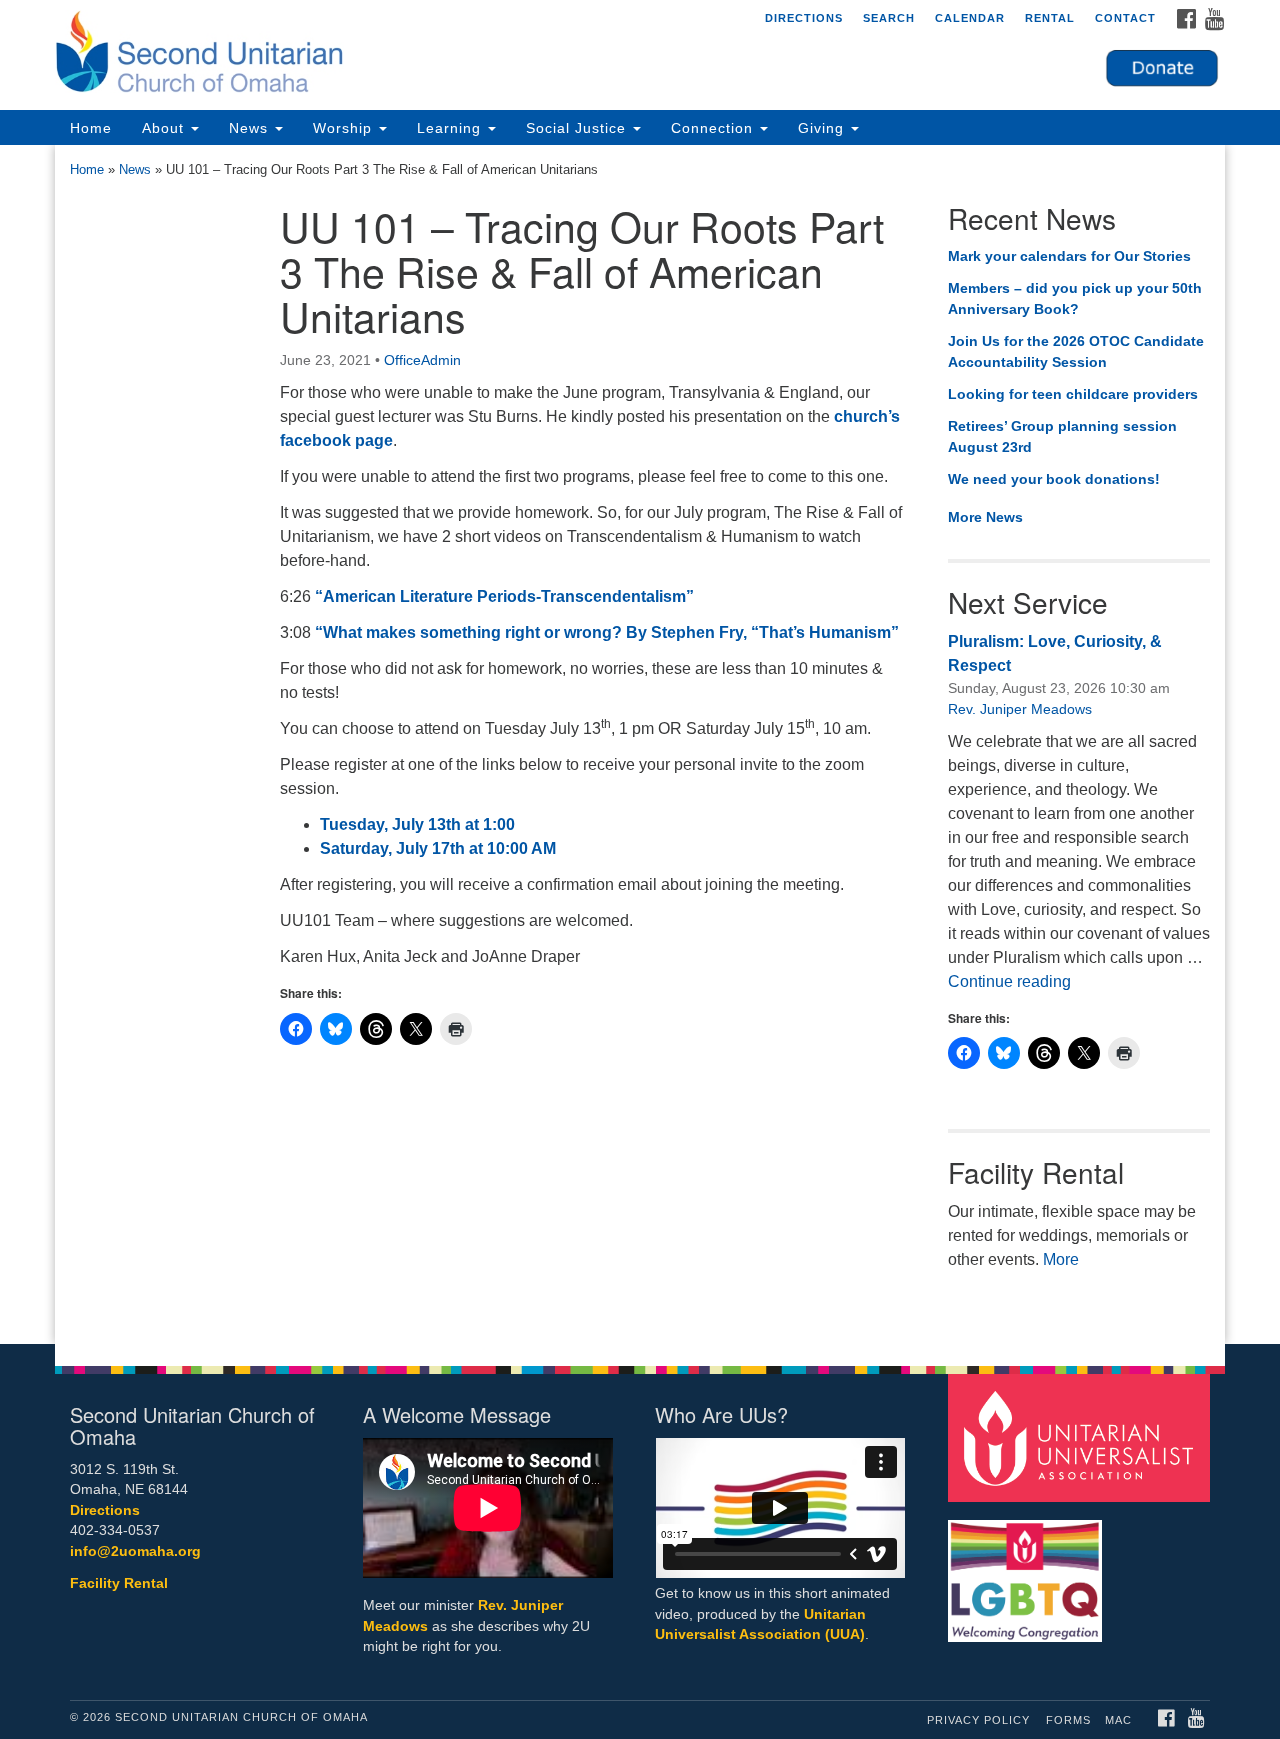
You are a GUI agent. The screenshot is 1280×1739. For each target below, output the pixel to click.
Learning (451, 128)
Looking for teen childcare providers (1073, 394)
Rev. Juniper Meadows (1020, 709)
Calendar (970, 18)
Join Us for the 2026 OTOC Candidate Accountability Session (1076, 352)
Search (889, 18)
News (251, 128)
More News (985, 517)
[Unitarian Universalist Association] (1082, 1436)
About (165, 128)
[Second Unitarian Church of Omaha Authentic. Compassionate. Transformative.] (396, 55)
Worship (345, 128)
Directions (804, 18)
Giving (823, 128)
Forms (1068, 1720)
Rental (1050, 18)
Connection (714, 128)
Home (91, 128)
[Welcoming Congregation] (1028, 1570)
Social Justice (578, 128)
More (1061, 1259)
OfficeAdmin (422, 360)
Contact (1125, 18)
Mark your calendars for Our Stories (1069, 256)
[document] (640, 744)
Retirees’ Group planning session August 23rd (1062, 437)
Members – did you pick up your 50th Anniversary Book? (1075, 299)
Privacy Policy (978, 1720)
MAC (1118, 1720)
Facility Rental (119, 1583)
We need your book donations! (1054, 479)
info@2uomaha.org (135, 1551)
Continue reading (1009, 981)
